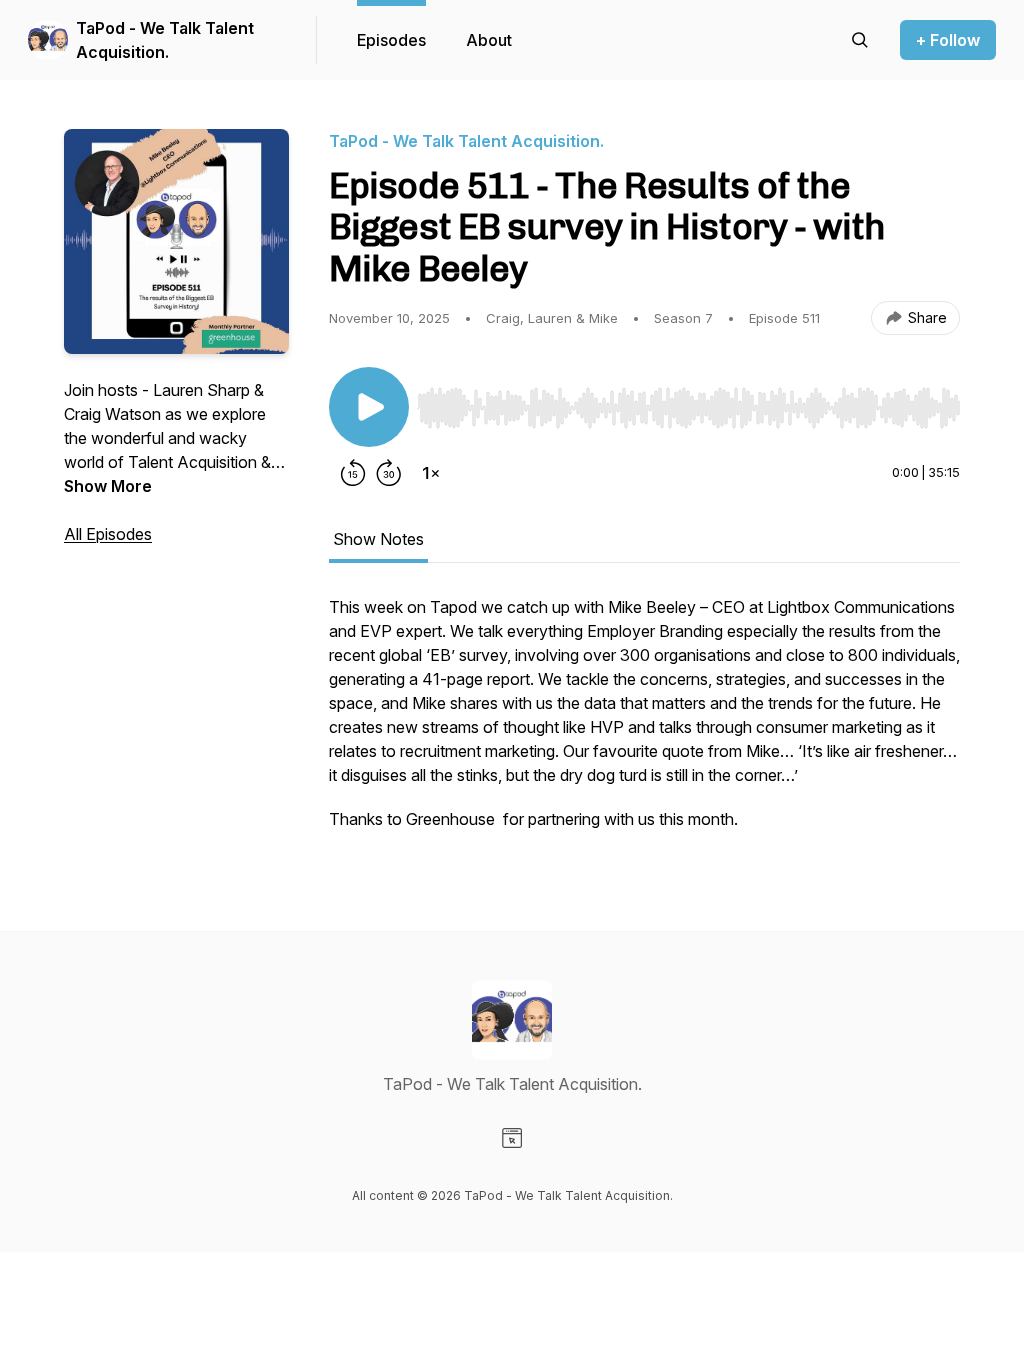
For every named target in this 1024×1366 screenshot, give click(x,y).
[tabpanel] (644, 723)
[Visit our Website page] (512, 1138)
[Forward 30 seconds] (389, 473)
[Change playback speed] (431, 473)
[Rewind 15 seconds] (353, 473)
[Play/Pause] (369, 407)
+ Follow (948, 40)
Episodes (391, 40)
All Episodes (108, 534)
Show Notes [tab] (378, 539)
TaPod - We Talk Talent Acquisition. (165, 40)
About (489, 40)
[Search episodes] (860, 40)
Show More (108, 486)
